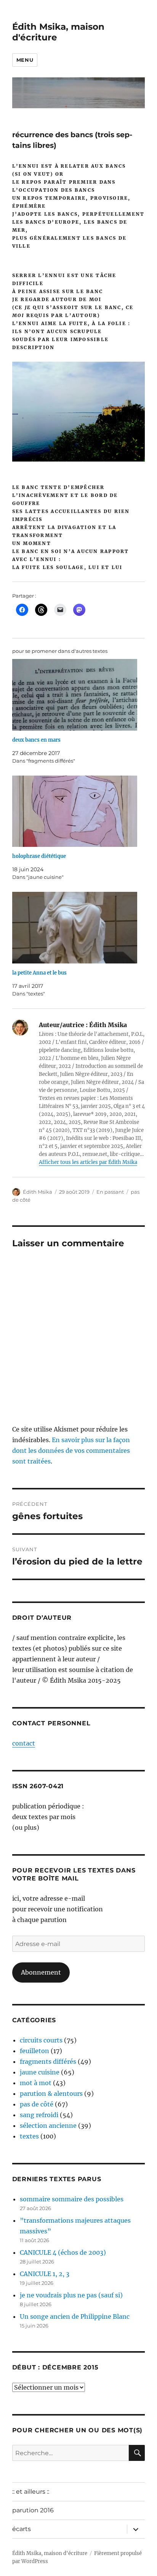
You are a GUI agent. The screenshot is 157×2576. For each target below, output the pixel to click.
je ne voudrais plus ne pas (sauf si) (71, 2295)
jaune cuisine (40, 2072)
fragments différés (48, 2061)
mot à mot (36, 2083)
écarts (22, 2529)
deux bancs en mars (36, 740)
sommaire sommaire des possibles (72, 2199)
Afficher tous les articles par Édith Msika (88, 1162)
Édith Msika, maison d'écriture (50, 2553)
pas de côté (37, 2104)
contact (24, 1743)
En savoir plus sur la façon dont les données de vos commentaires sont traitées (71, 1451)
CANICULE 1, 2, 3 (45, 2274)
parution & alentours (51, 2094)
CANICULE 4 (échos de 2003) (63, 2252)
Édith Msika (38, 1192)
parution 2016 (33, 2510)
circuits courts (41, 2040)
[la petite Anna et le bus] (75, 928)
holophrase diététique (39, 856)
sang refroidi (39, 2115)
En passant (110, 1192)
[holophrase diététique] (75, 811)
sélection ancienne (48, 2126)
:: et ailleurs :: (31, 2492)
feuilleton (34, 2051)
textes (29, 2136)
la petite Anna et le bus (39, 973)
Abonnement (41, 1972)
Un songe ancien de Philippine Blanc (75, 2316)
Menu (25, 60)
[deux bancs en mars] (75, 695)
